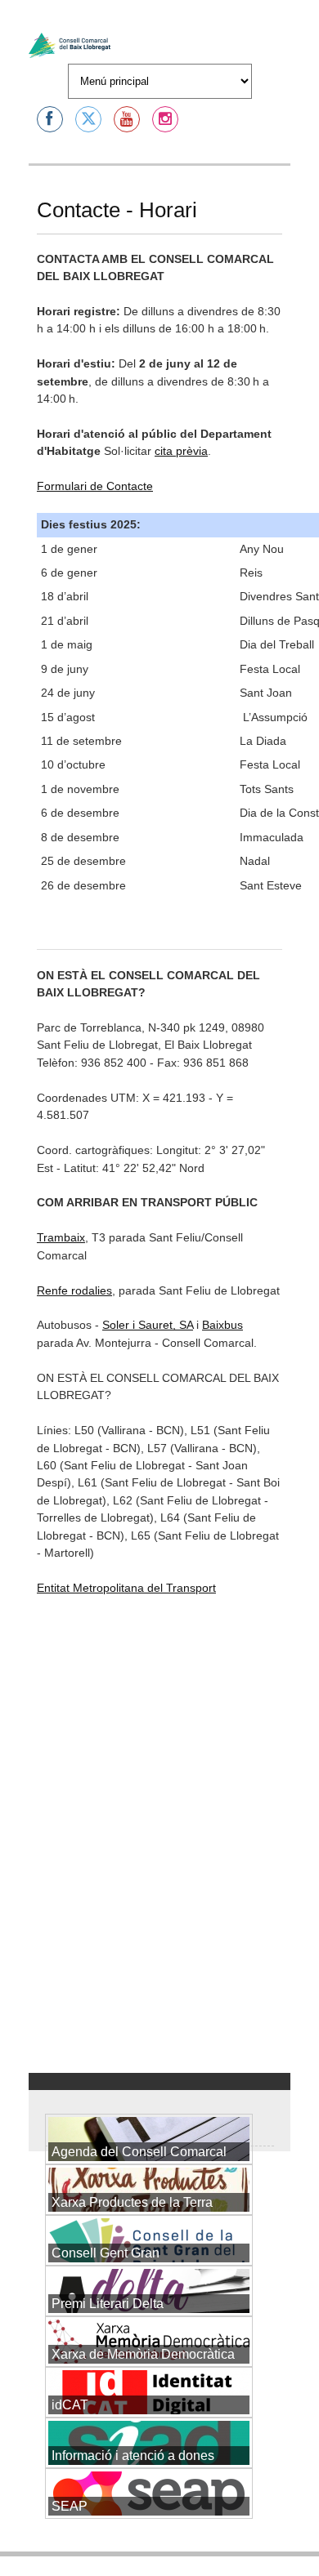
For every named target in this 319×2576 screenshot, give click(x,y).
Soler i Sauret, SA (148, 1325)
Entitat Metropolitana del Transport (126, 1588)
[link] (222, 1325)
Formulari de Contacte (95, 486)
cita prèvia (181, 451)
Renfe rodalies (74, 1290)
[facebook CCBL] (50, 119)
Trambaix (61, 1237)
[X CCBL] (88, 119)
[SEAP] (149, 2547)
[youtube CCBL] (127, 119)
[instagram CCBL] (165, 119)
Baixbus (222, 1325)
